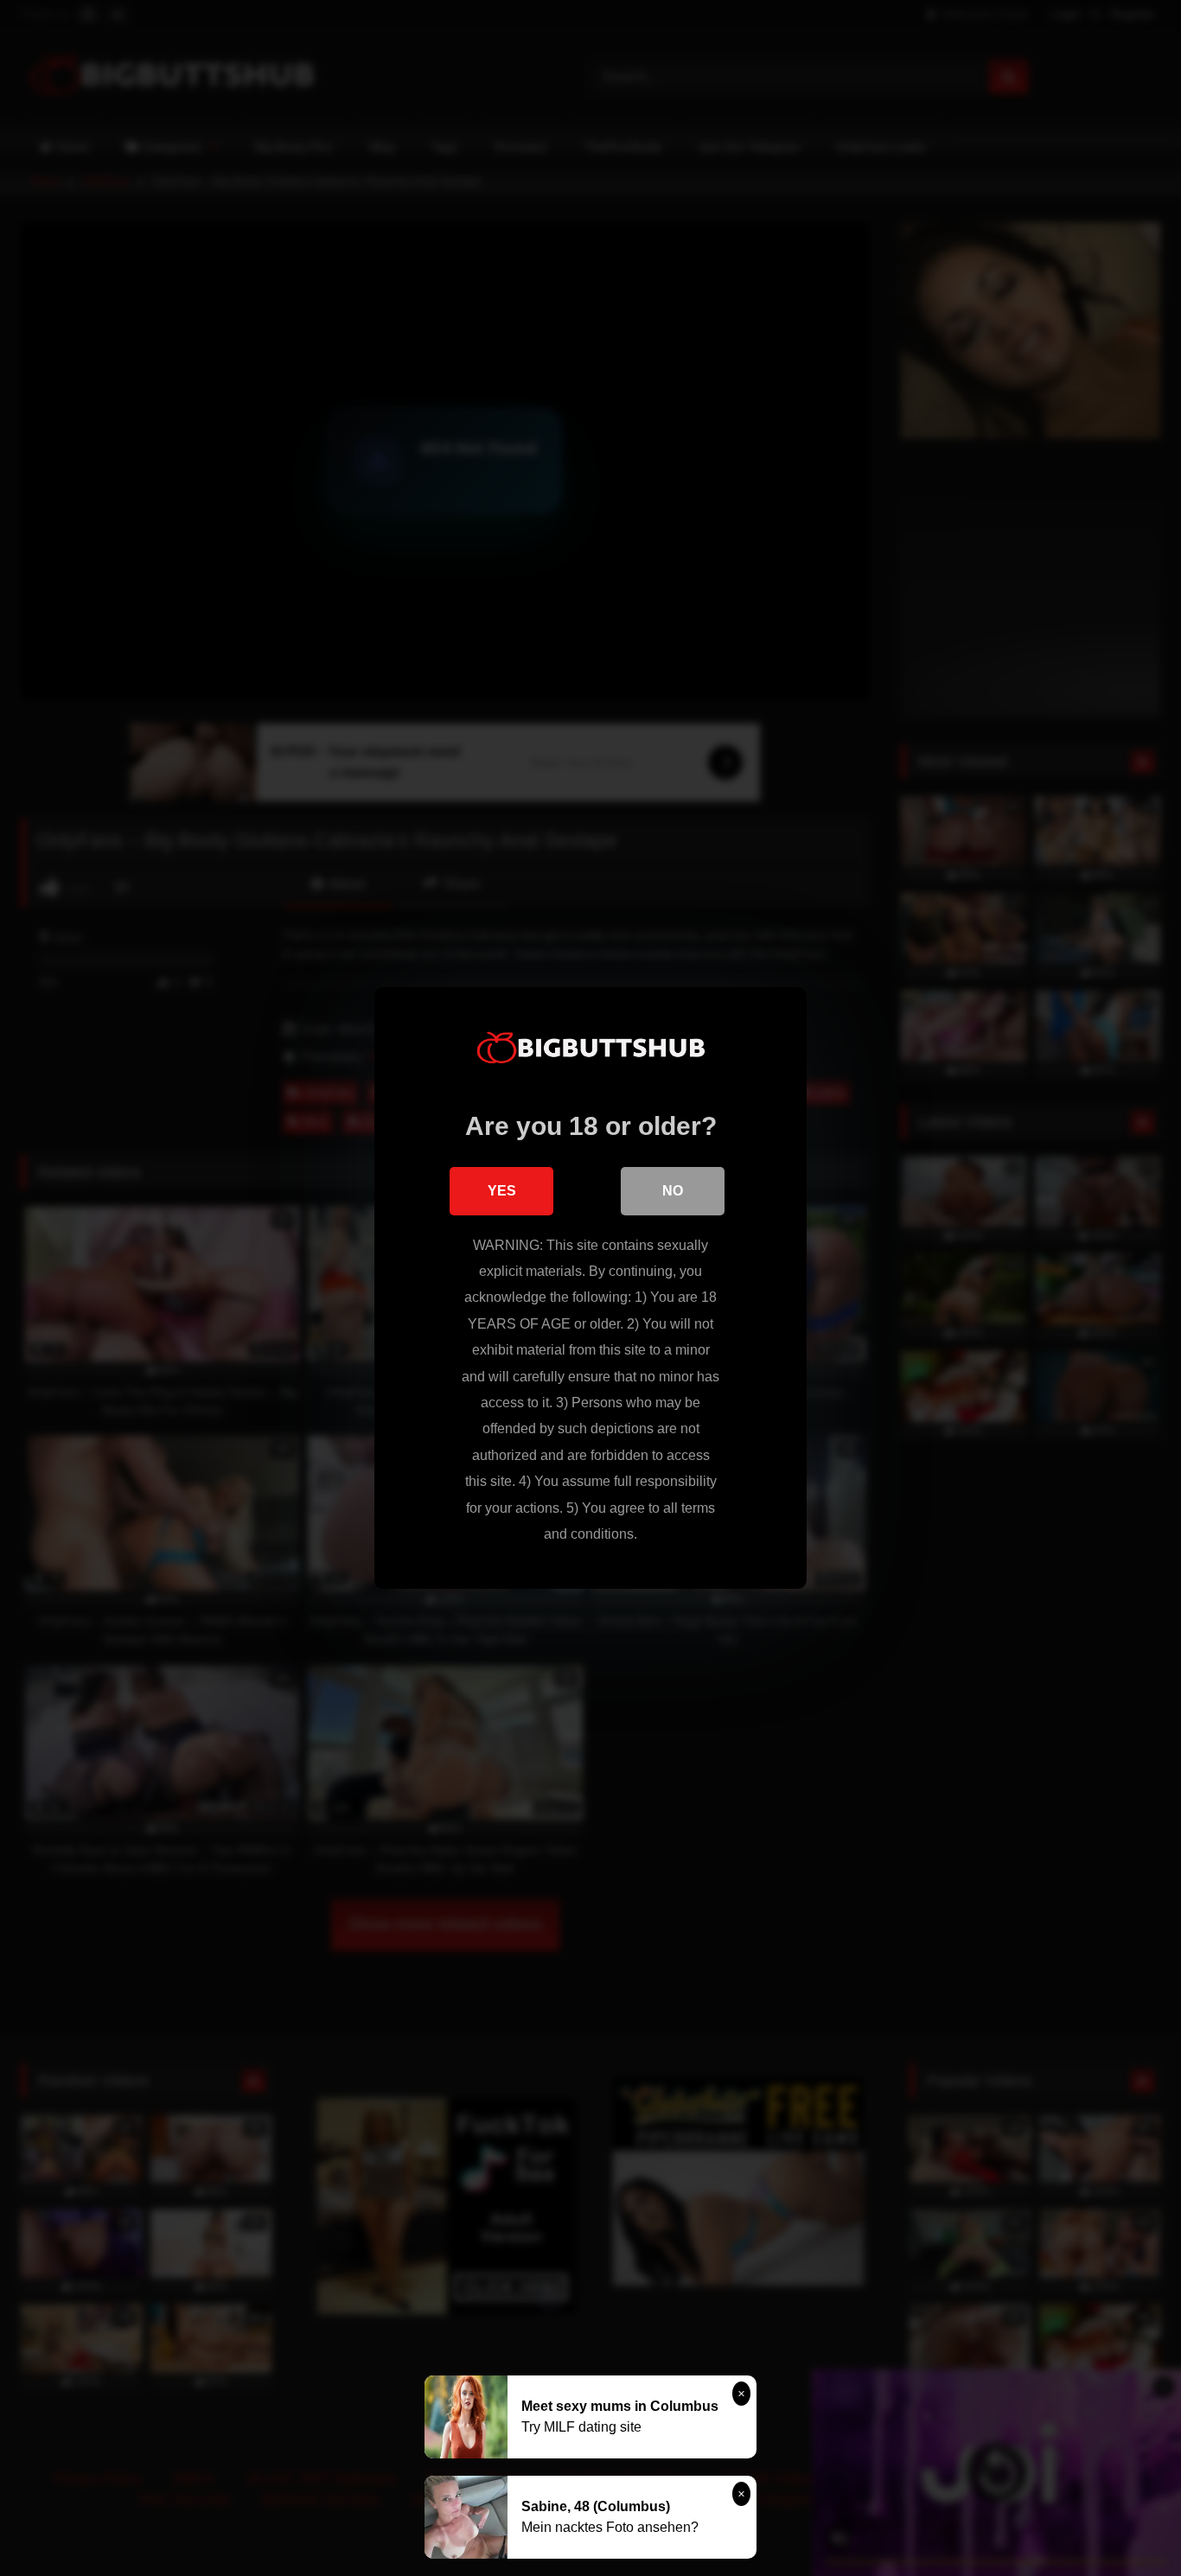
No (673, 1191)
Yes (502, 1191)
